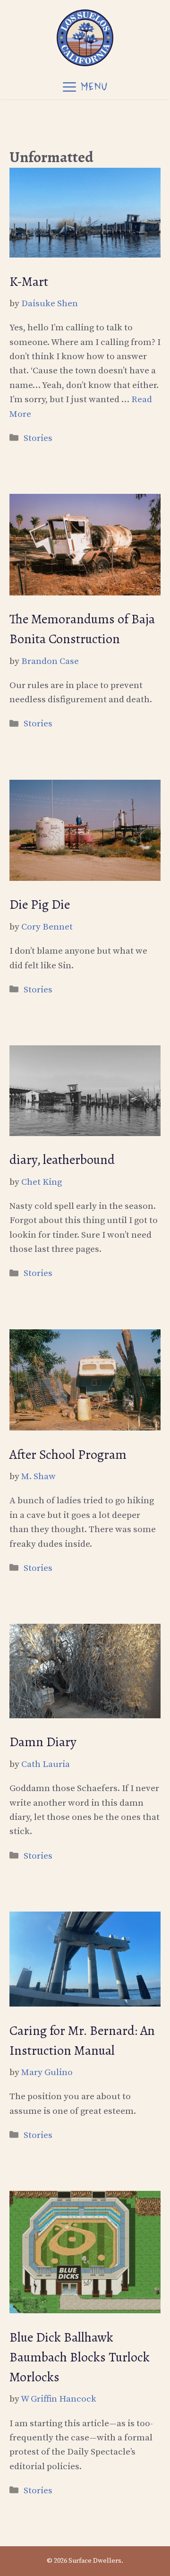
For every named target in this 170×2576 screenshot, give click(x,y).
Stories (38, 438)
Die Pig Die (40, 905)
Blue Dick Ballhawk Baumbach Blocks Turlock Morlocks (80, 2357)
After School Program (68, 1455)
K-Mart (29, 282)
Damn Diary (43, 1742)
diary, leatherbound (62, 1160)
